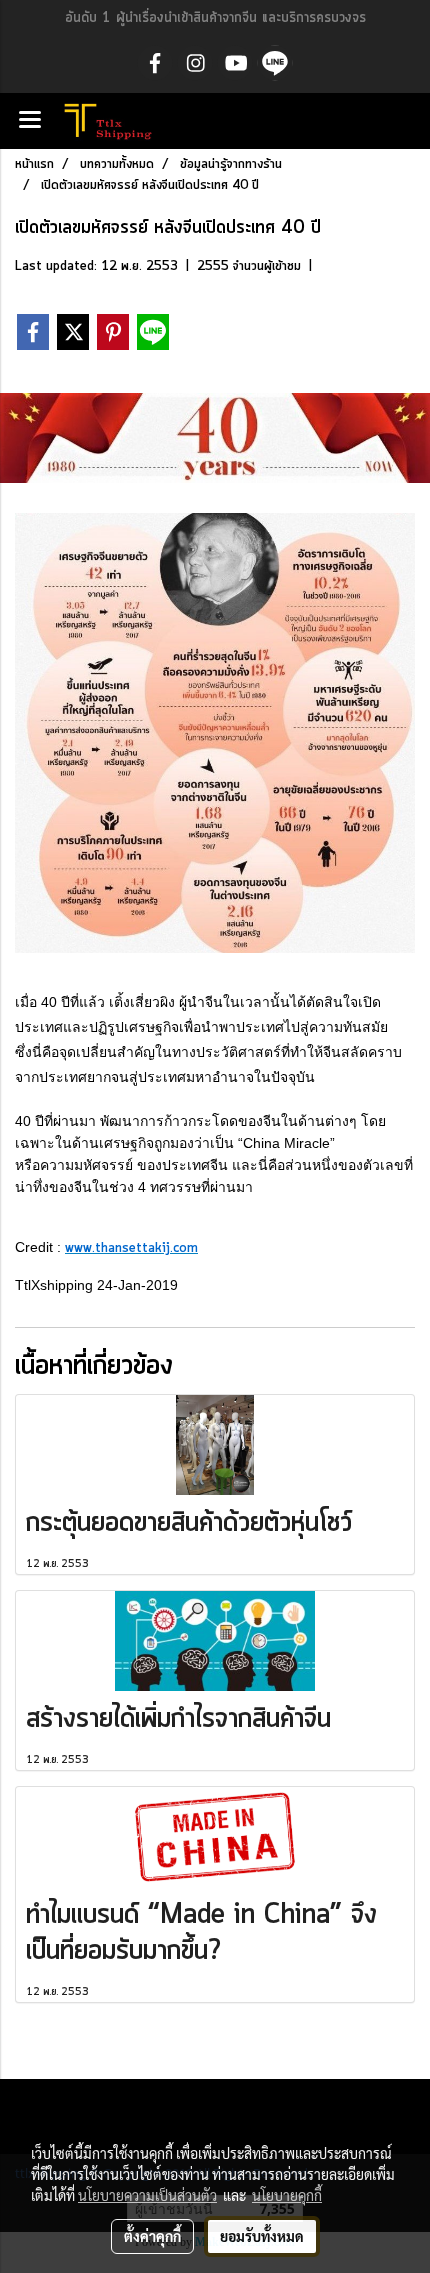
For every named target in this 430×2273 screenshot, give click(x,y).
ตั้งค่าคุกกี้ (152, 2236)
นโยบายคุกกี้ (287, 2195)
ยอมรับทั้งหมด (262, 2236)
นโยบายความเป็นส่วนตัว (147, 2195)
